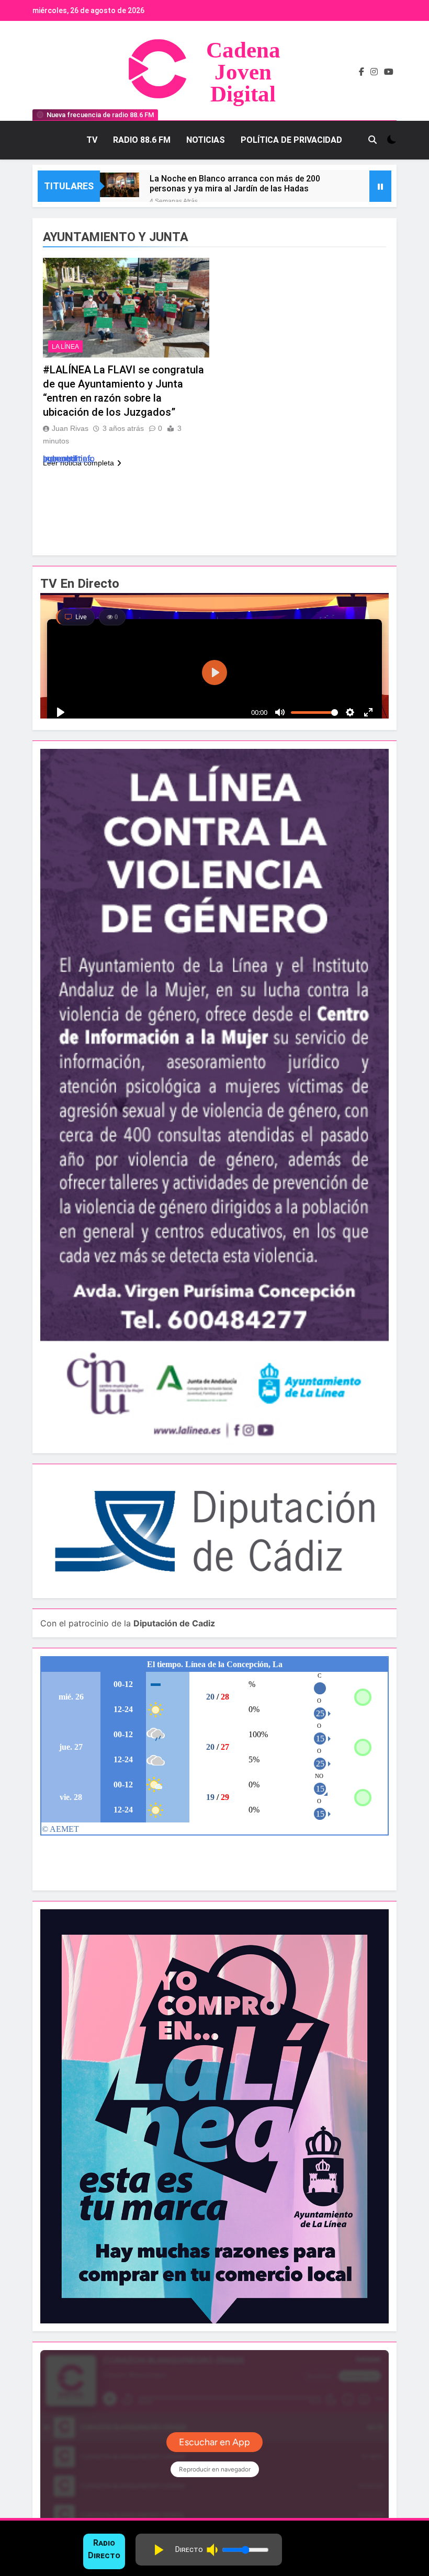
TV (92, 140)
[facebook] (362, 72)
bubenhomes (67, 458)
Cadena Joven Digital (243, 72)
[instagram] (374, 72)
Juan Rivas (70, 428)
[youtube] (389, 72)
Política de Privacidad (291, 140)
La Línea (65, 347)
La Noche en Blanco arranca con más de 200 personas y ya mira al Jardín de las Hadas (235, 184)
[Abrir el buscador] (372, 140)
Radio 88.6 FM (142, 140)
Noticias (206, 140)
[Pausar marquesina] (380, 186)
